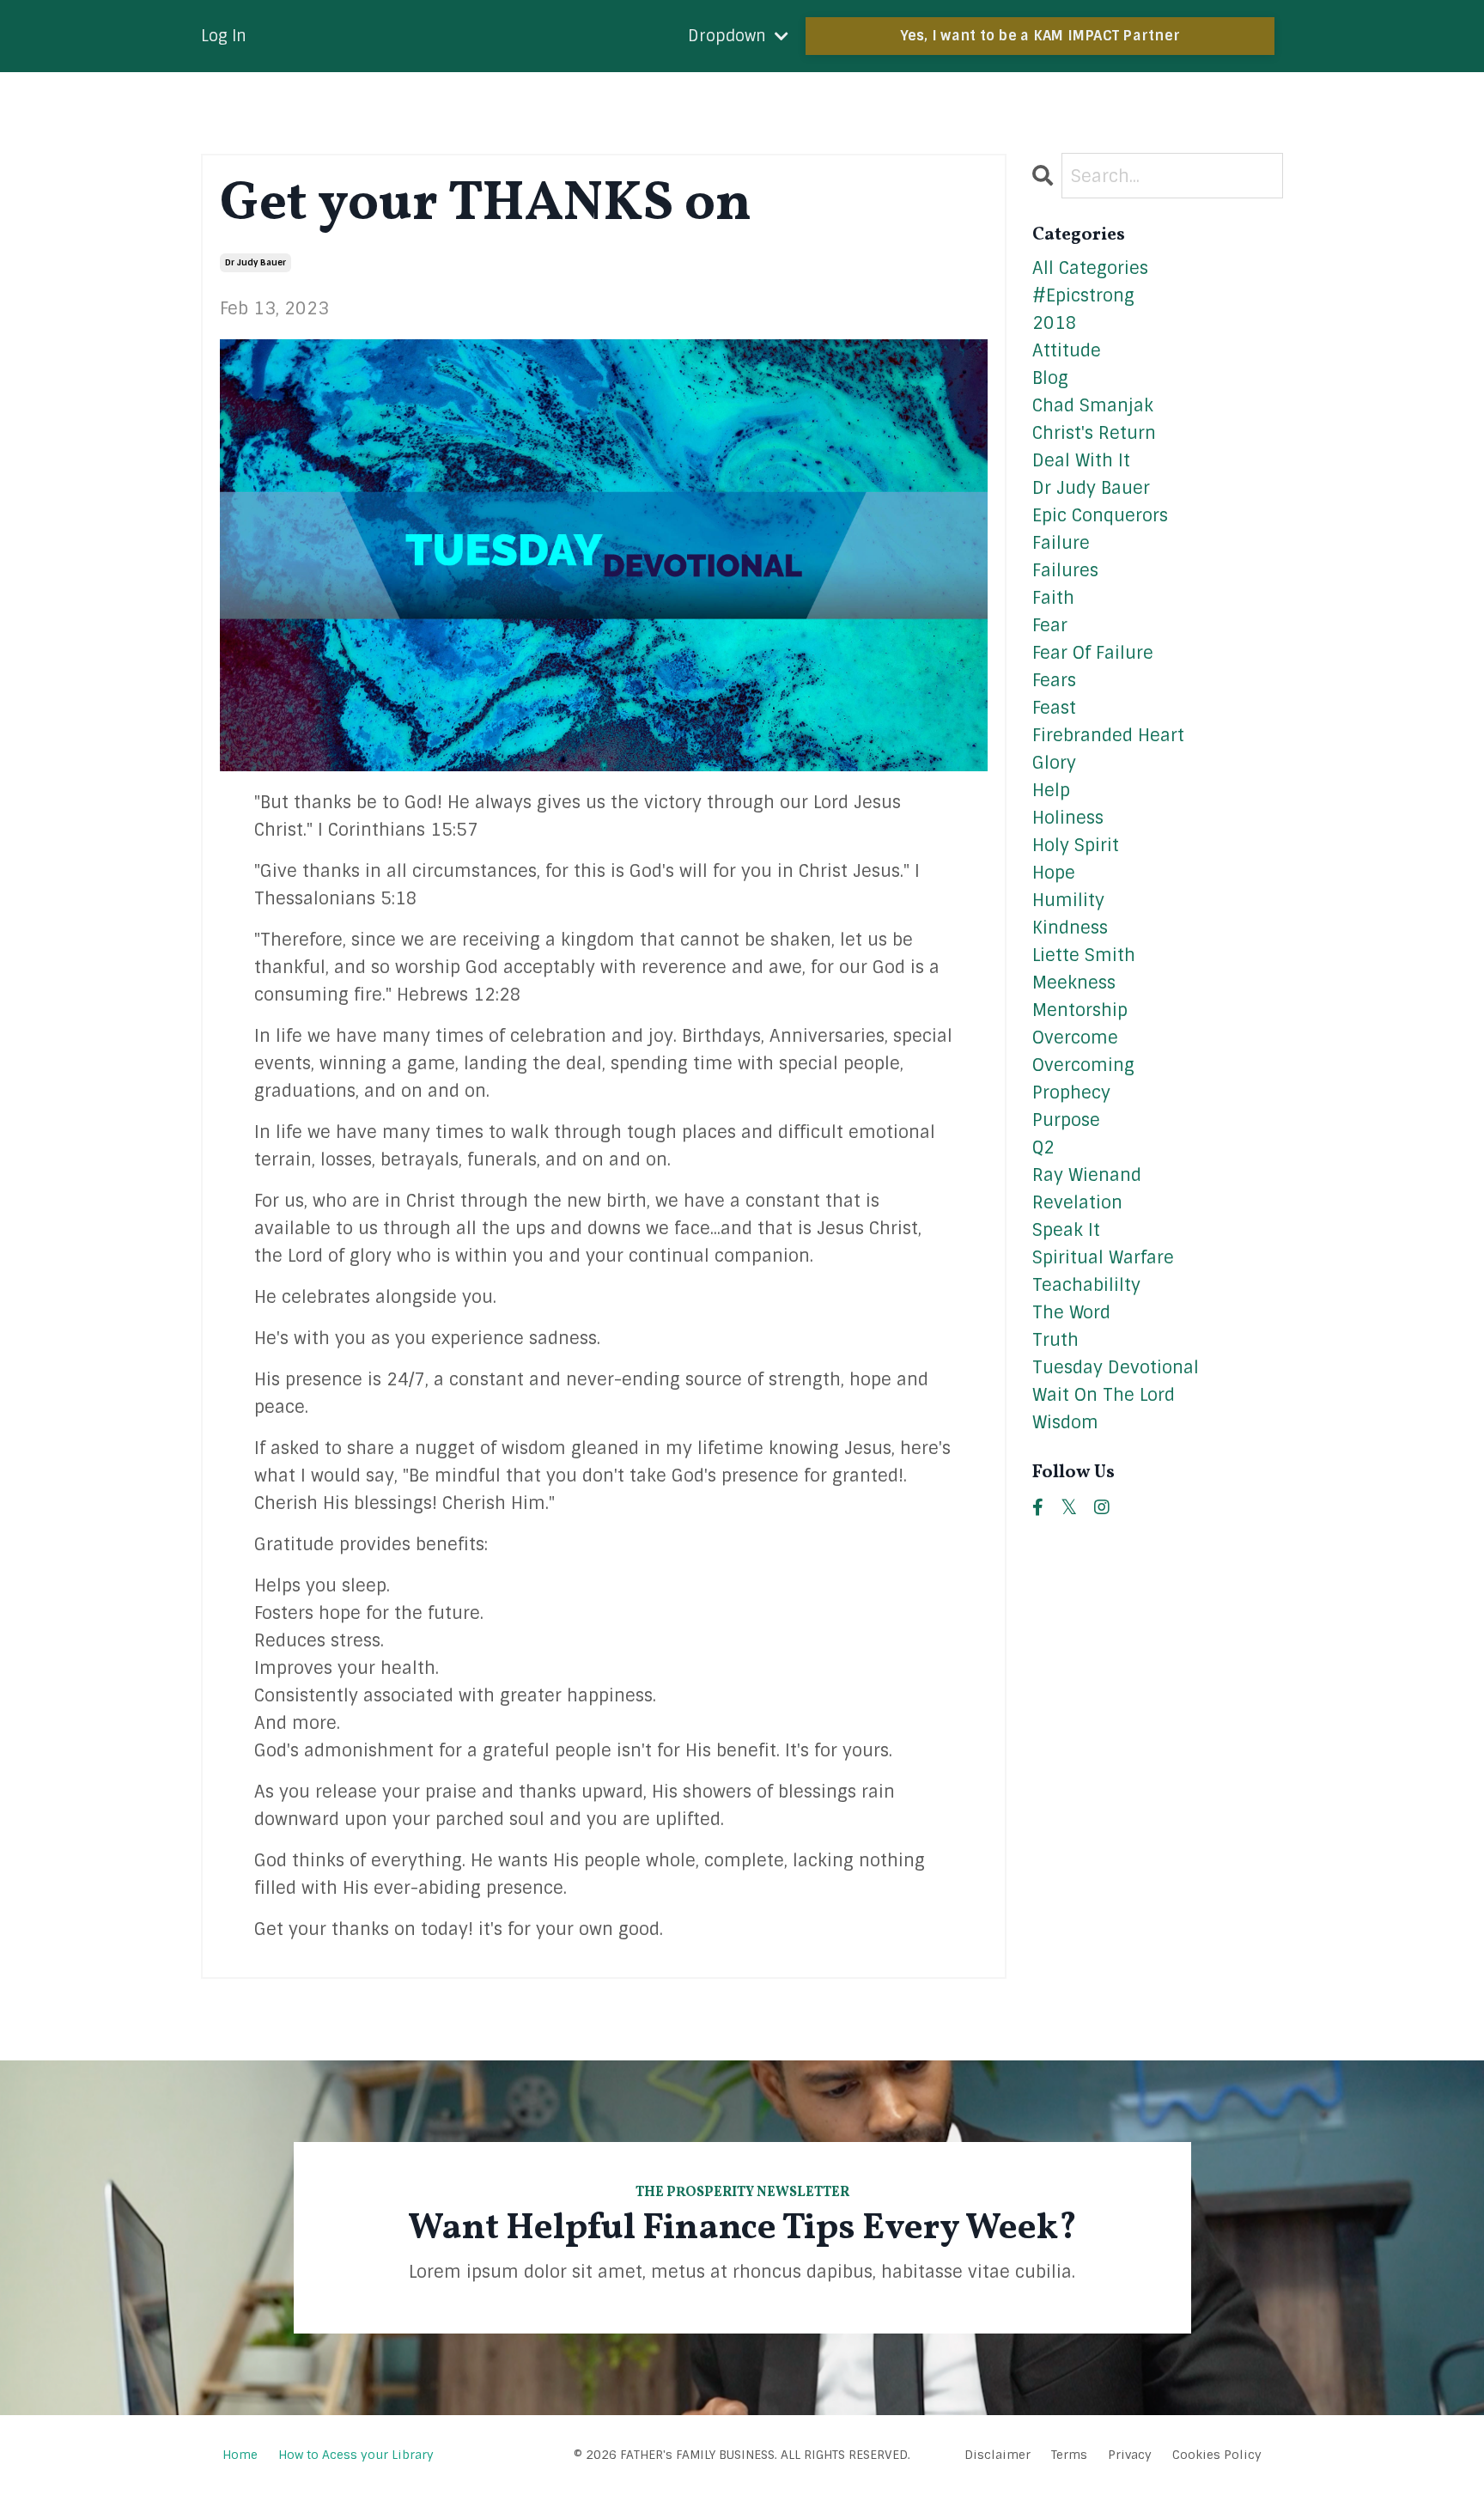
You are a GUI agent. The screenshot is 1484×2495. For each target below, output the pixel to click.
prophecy (1071, 1092)
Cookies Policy (1217, 2455)
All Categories (1090, 268)
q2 (1043, 1147)
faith (1053, 598)
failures (1065, 570)
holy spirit (1076, 845)
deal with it (1081, 460)
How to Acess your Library (356, 2455)
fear (1050, 625)
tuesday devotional (1116, 1367)
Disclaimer (997, 2455)
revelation (1077, 1202)
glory (1054, 763)
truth (1055, 1340)
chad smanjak (1093, 405)
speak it (1066, 1230)
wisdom (1065, 1422)
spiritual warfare (1103, 1257)
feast (1054, 708)
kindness (1070, 928)
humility (1068, 900)
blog (1050, 378)
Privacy (1130, 2455)
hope (1054, 873)
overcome (1075, 1038)
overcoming (1083, 1065)
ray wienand (1087, 1175)
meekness (1074, 983)
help (1051, 790)
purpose (1066, 1120)
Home (242, 2455)
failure (1061, 543)
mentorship (1080, 1010)
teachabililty (1086, 1285)
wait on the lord (1104, 1395)
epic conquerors (1100, 515)
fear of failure (1093, 653)
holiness (1068, 818)
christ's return (1094, 433)
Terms (1069, 2455)
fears (1054, 680)
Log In (224, 36)
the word (1071, 1312)
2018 (1055, 323)
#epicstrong (1083, 295)
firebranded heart (1108, 735)
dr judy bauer (255, 262)
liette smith (1084, 955)
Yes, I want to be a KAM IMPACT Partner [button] (1040, 36)
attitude (1067, 350)
